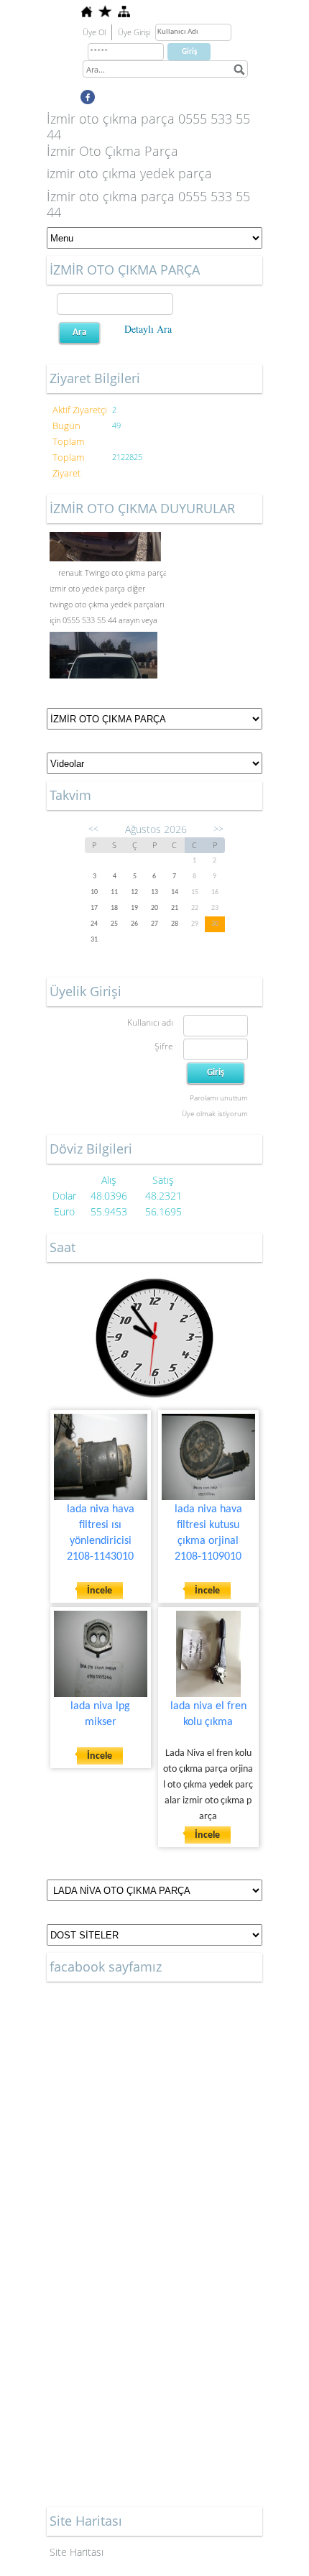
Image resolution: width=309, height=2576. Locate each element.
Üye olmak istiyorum (215, 1113)
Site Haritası (77, 2552)
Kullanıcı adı (150, 1022)
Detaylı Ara (148, 329)
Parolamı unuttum (219, 1098)
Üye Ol (94, 32)
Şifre (164, 1046)
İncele (100, 1591)
